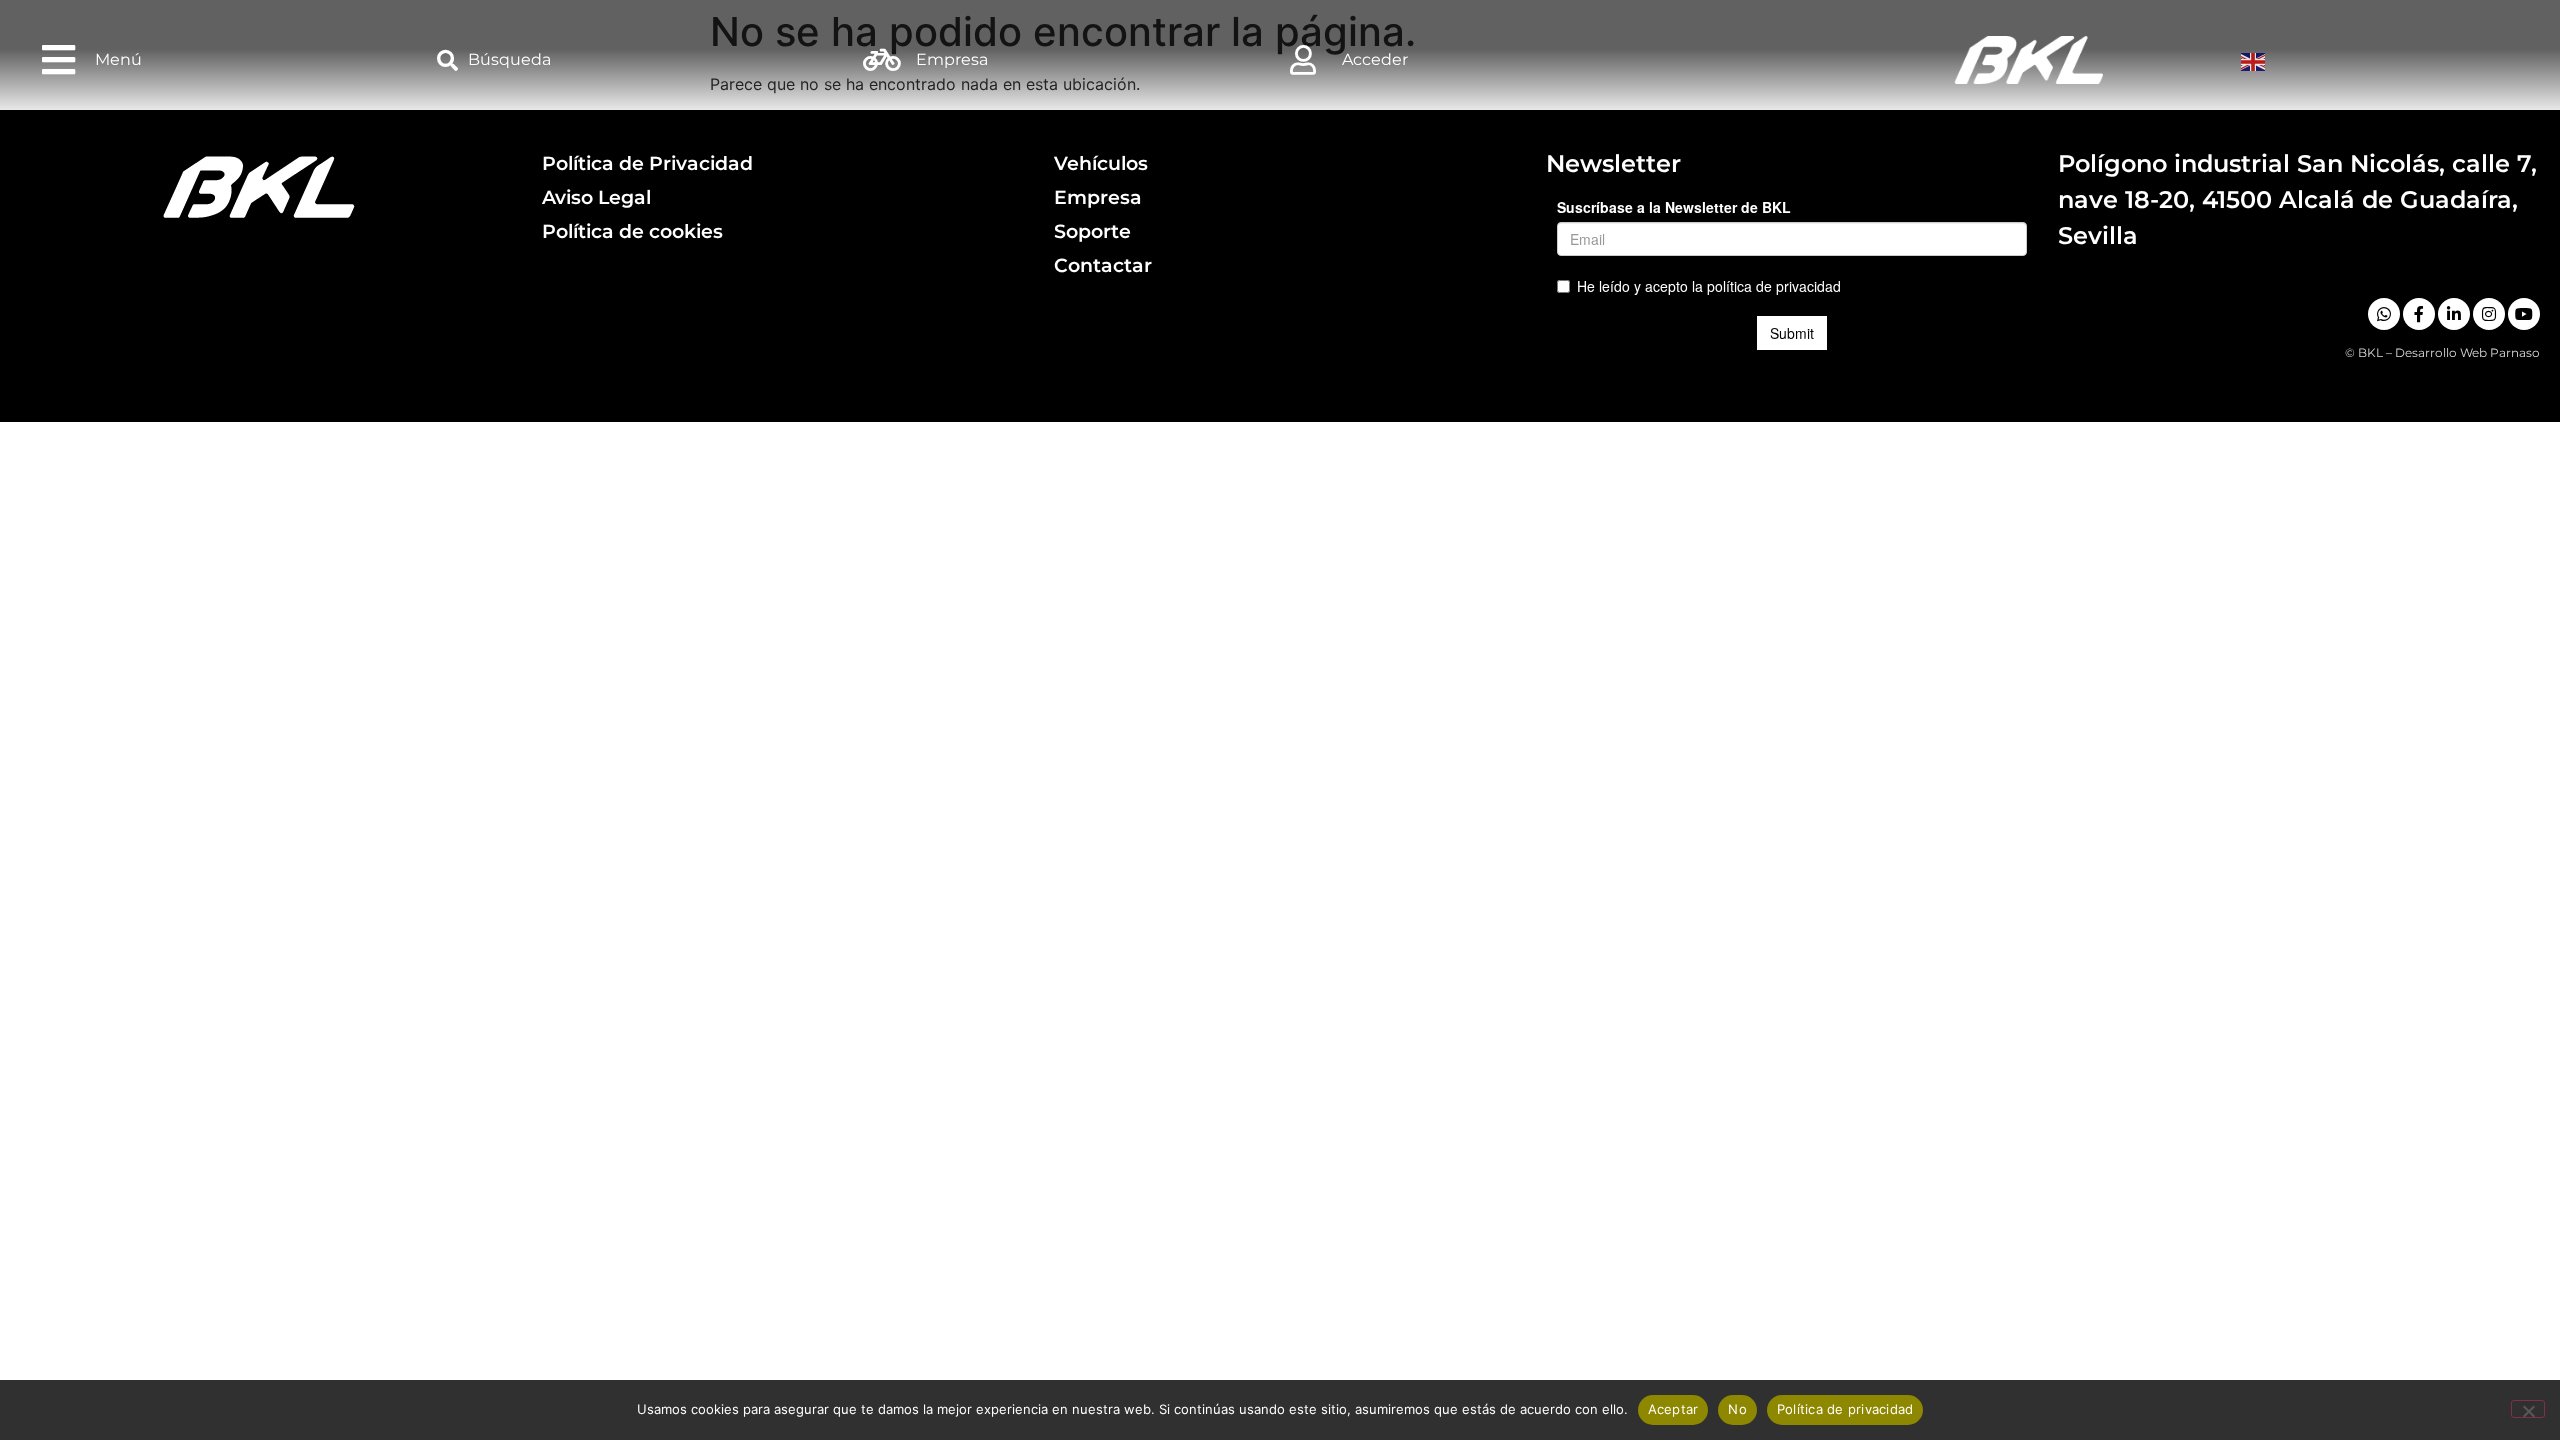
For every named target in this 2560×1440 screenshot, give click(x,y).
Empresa (1098, 197)
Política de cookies (632, 231)
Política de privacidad (1845, 1409)
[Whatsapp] (2384, 314)
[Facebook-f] (2419, 314)
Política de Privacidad (647, 163)
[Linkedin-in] (2454, 314)
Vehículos (1101, 163)
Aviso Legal (596, 197)
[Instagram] (2489, 314)
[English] (2255, 60)
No (1737, 1409)
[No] (2528, 1409)
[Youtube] (2524, 314)
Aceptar (1673, 1409)
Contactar (1103, 265)
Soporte (1092, 231)
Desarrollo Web (2441, 352)
